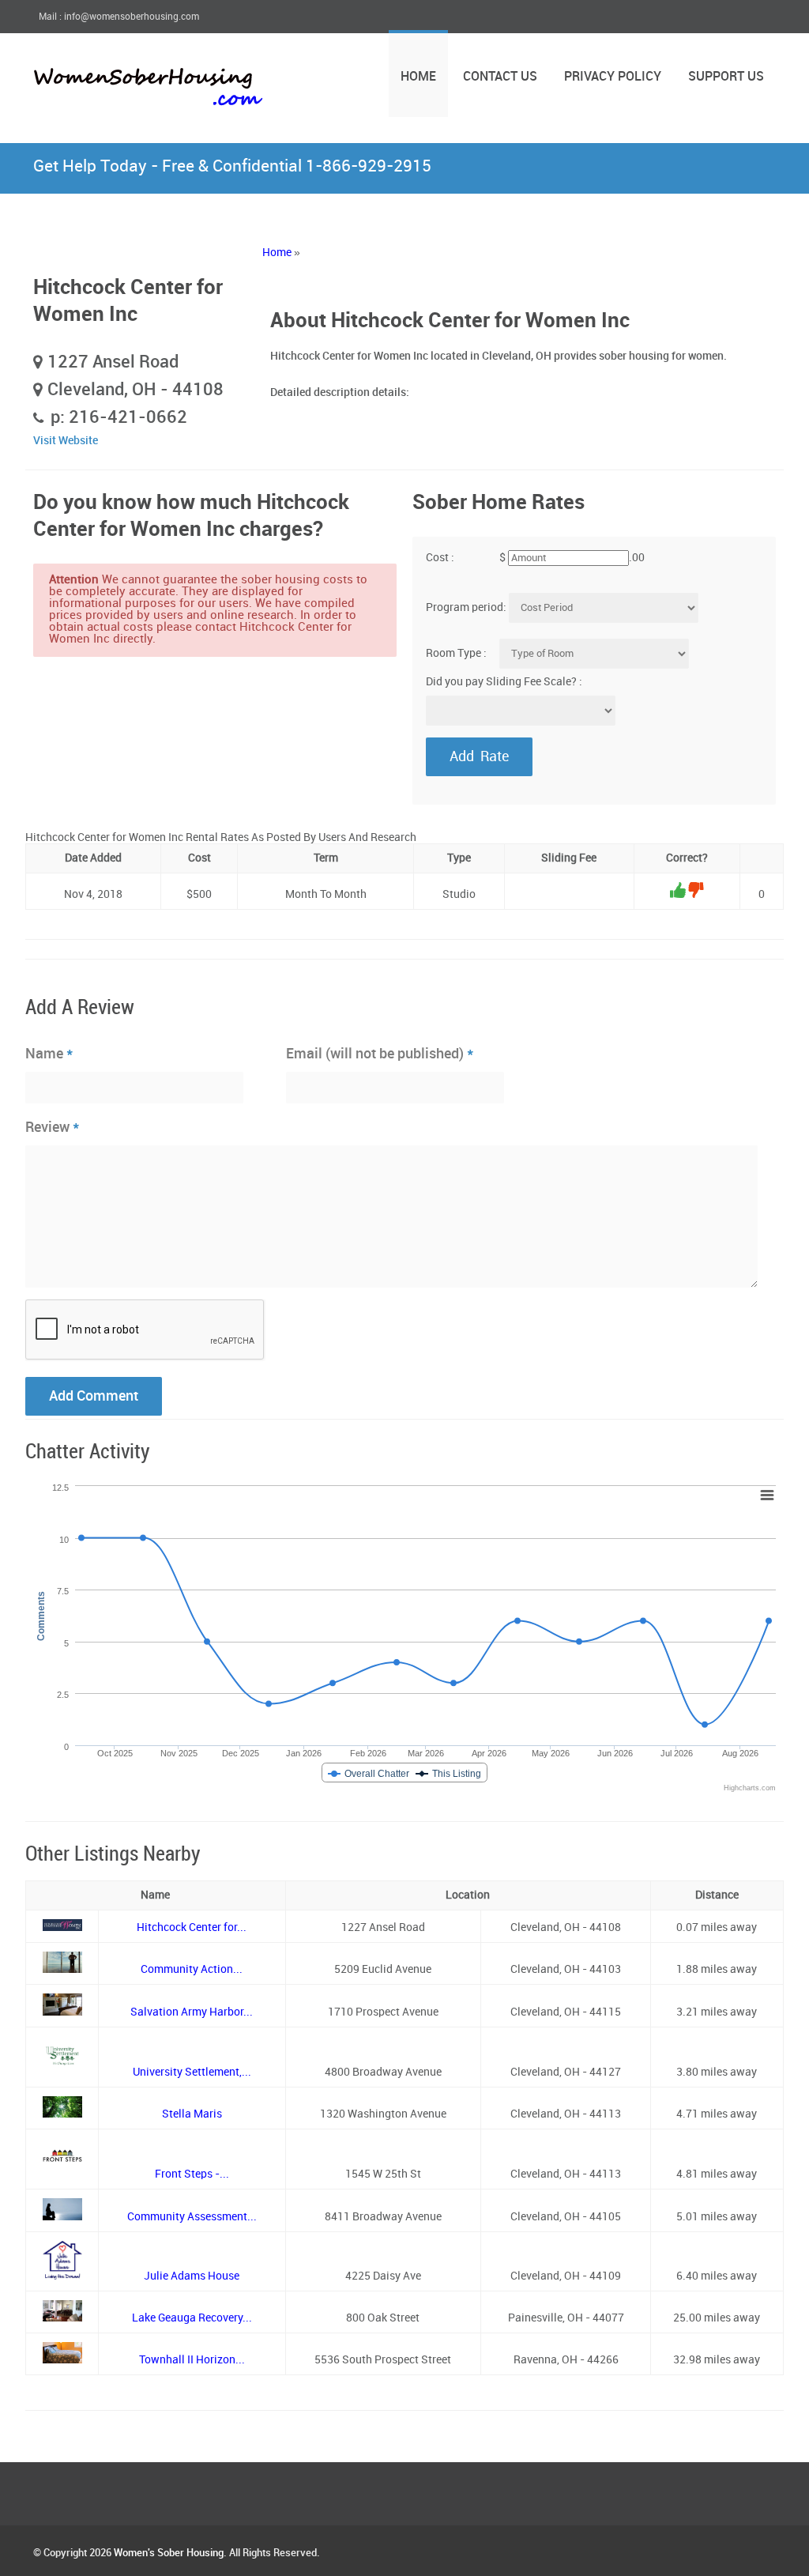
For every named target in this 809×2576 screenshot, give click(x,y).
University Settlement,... (192, 2072)
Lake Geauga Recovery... (192, 2318)
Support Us (726, 77)
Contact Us (500, 77)
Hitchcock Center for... (192, 1927)
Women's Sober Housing (169, 2553)
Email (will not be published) (380, 1054)
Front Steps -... (192, 2174)
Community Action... (192, 1969)
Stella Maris (192, 2114)
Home (418, 77)
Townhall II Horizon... (192, 2360)
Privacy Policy (613, 77)
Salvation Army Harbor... (192, 2012)
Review (53, 1127)
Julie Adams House (192, 2276)
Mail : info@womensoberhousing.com (119, 17)
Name (49, 1054)
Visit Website (66, 441)
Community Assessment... (192, 2217)
